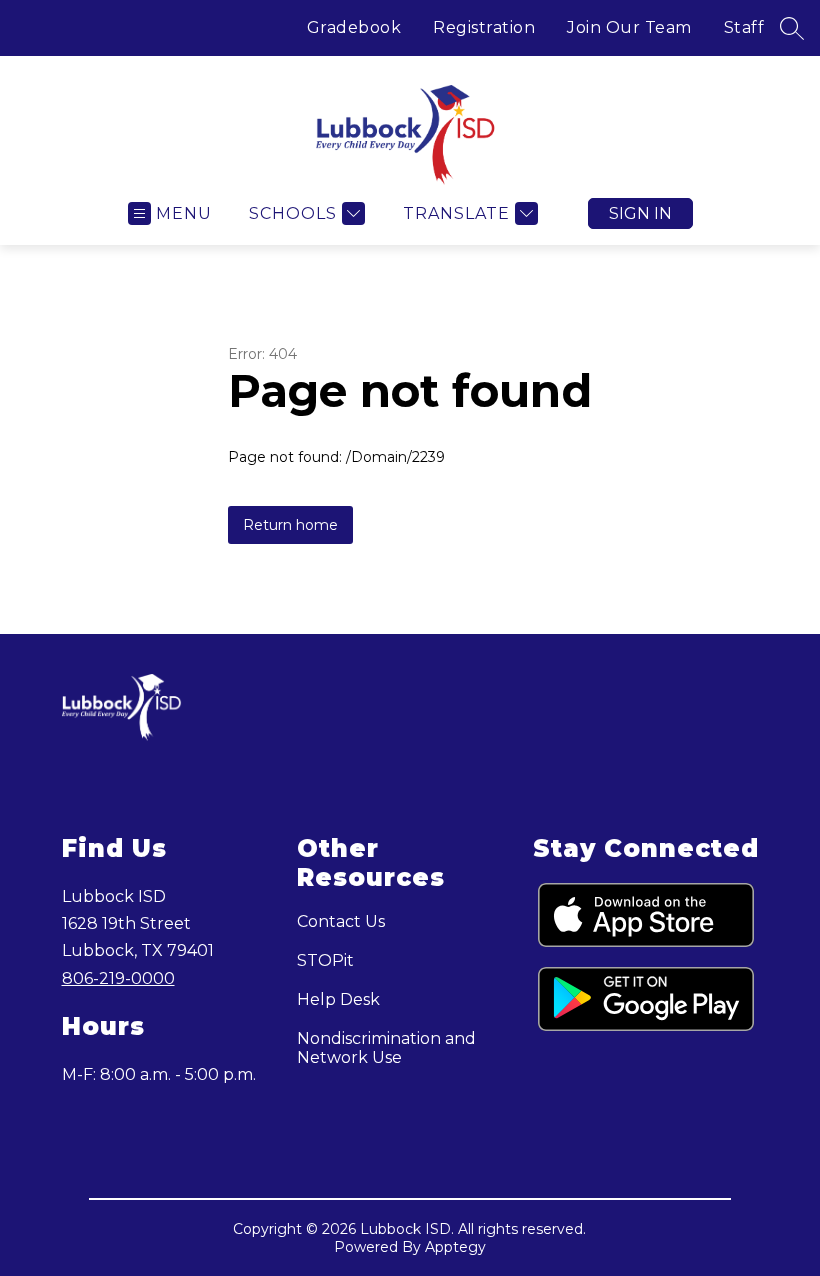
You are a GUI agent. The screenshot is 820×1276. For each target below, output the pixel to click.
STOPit (325, 960)
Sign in (640, 213)
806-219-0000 (118, 978)
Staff (744, 27)
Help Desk (338, 999)
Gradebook (354, 27)
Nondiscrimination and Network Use (386, 1048)
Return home (290, 525)
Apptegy (455, 1247)
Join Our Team (629, 27)
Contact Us (341, 921)
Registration (484, 27)
